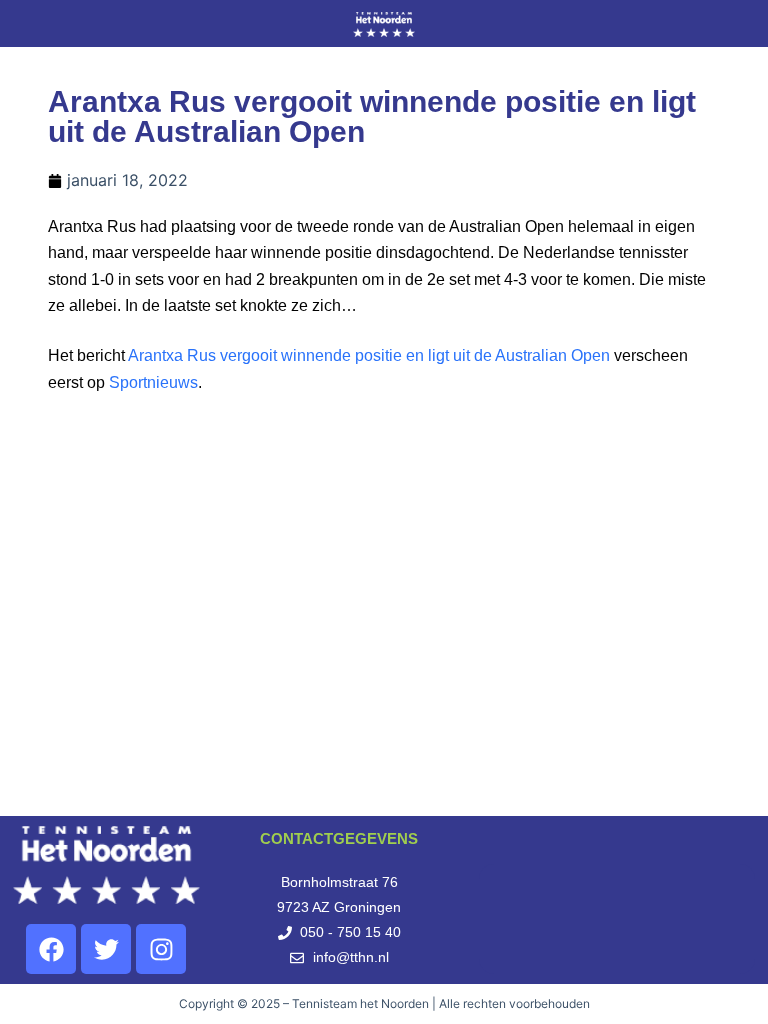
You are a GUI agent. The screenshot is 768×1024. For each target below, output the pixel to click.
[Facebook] (51, 949)
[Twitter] (106, 949)
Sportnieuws (153, 382)
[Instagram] (161, 949)
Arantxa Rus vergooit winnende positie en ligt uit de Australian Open (369, 355)
